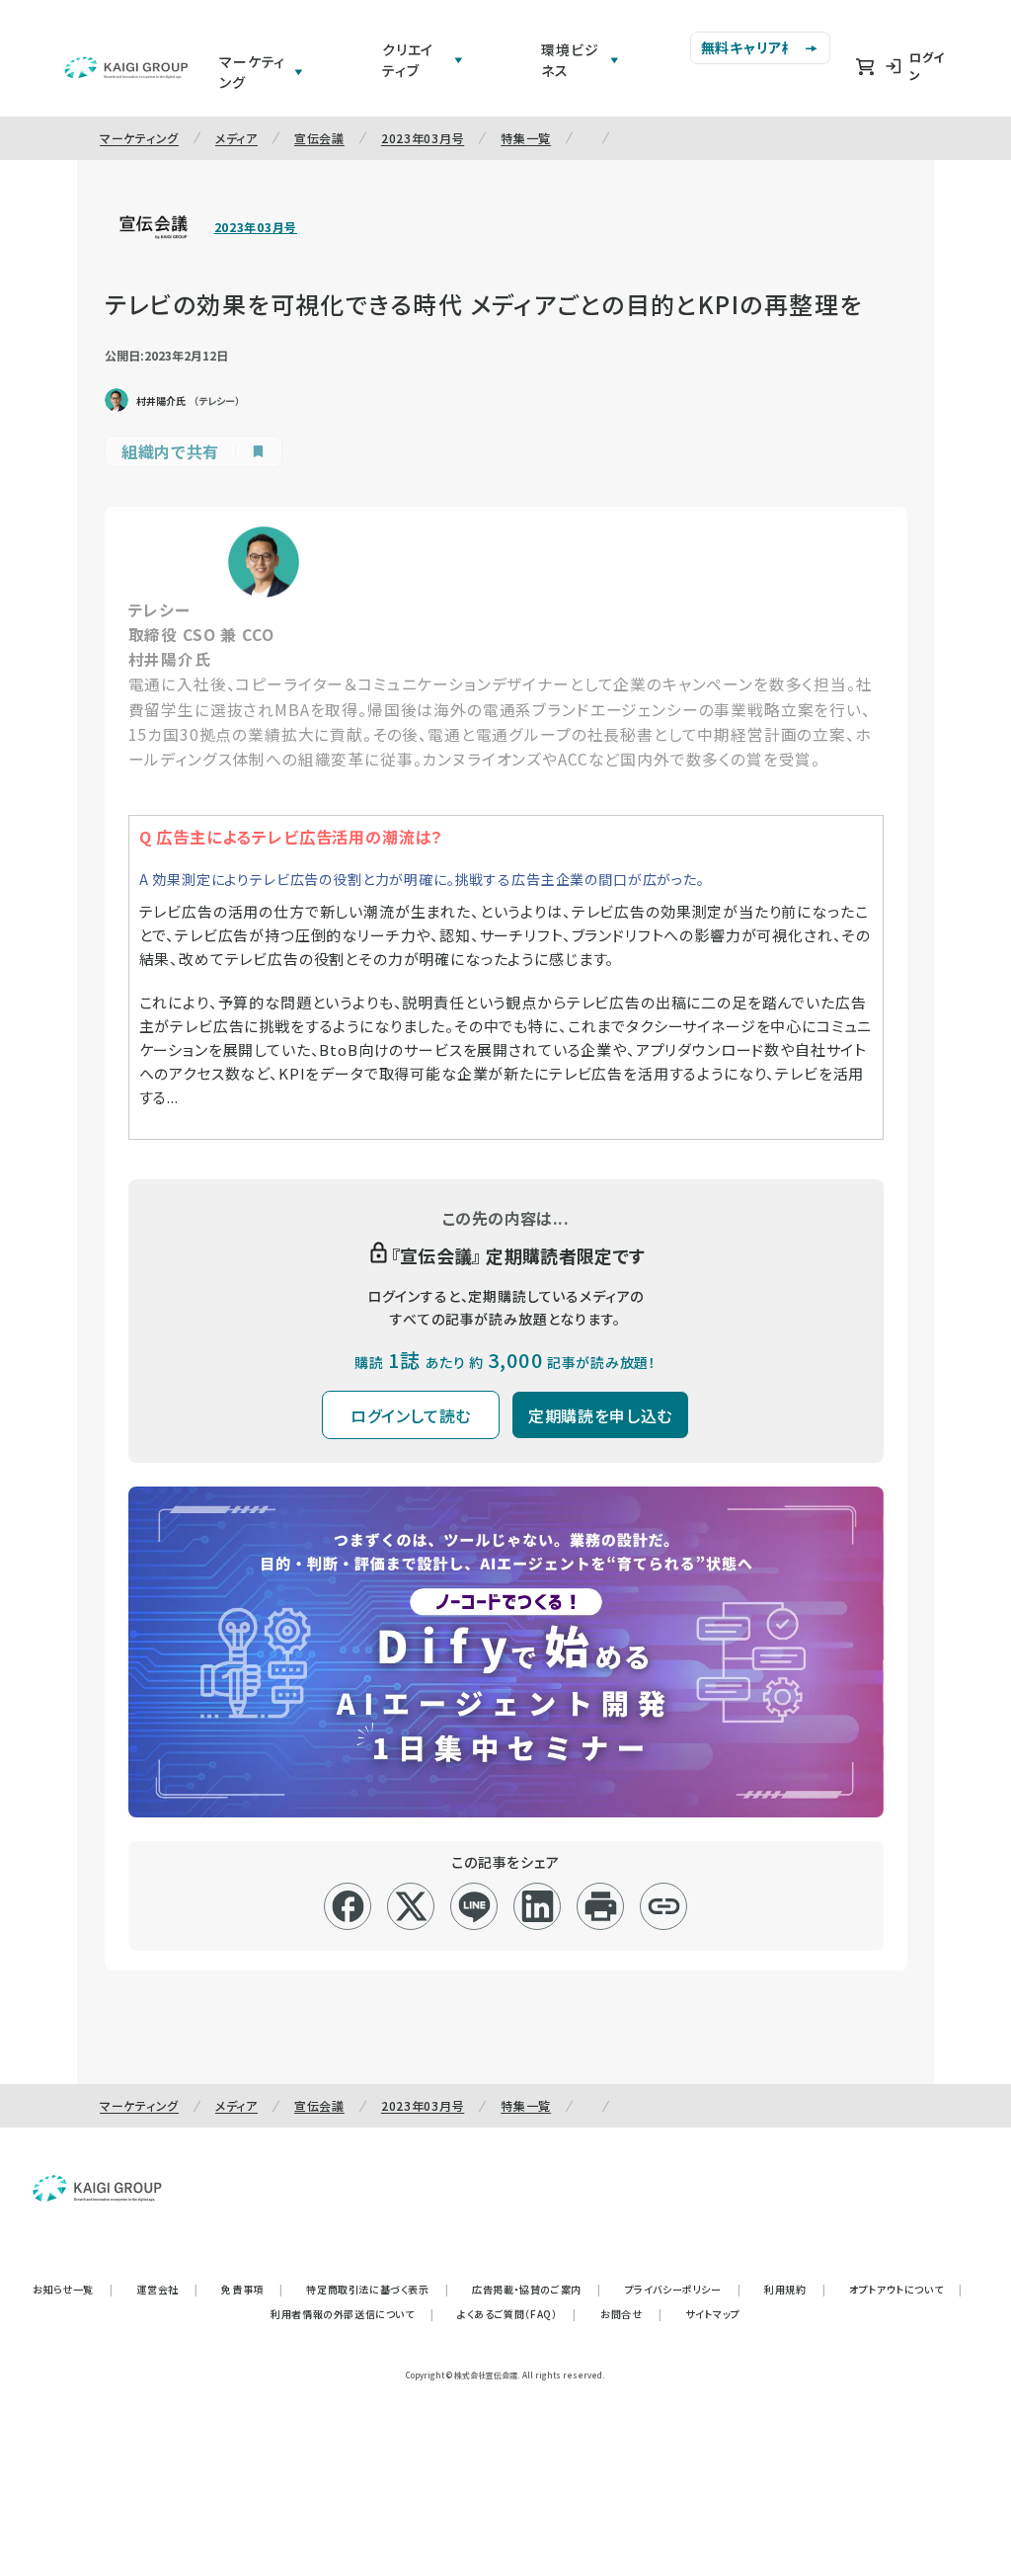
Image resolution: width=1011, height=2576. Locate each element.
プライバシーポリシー (683, 2289)
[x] (411, 1906)
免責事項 (252, 2289)
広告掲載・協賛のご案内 (536, 2289)
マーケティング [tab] (252, 72)
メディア (236, 138)
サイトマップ (713, 2314)
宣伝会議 (319, 138)
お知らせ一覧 (73, 2289)
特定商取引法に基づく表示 (377, 2289)
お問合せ (631, 2314)
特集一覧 (526, 138)
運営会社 (167, 2289)
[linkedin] (538, 1906)
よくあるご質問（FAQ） (517, 2314)
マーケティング (139, 138)
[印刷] (601, 1906)
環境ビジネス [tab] (570, 60)
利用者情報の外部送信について (352, 2314)
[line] (474, 1906)
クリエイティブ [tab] (408, 60)
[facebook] (348, 1906)
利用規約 (795, 2289)
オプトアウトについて (906, 2289)
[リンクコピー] (664, 1906)
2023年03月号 (423, 138)
